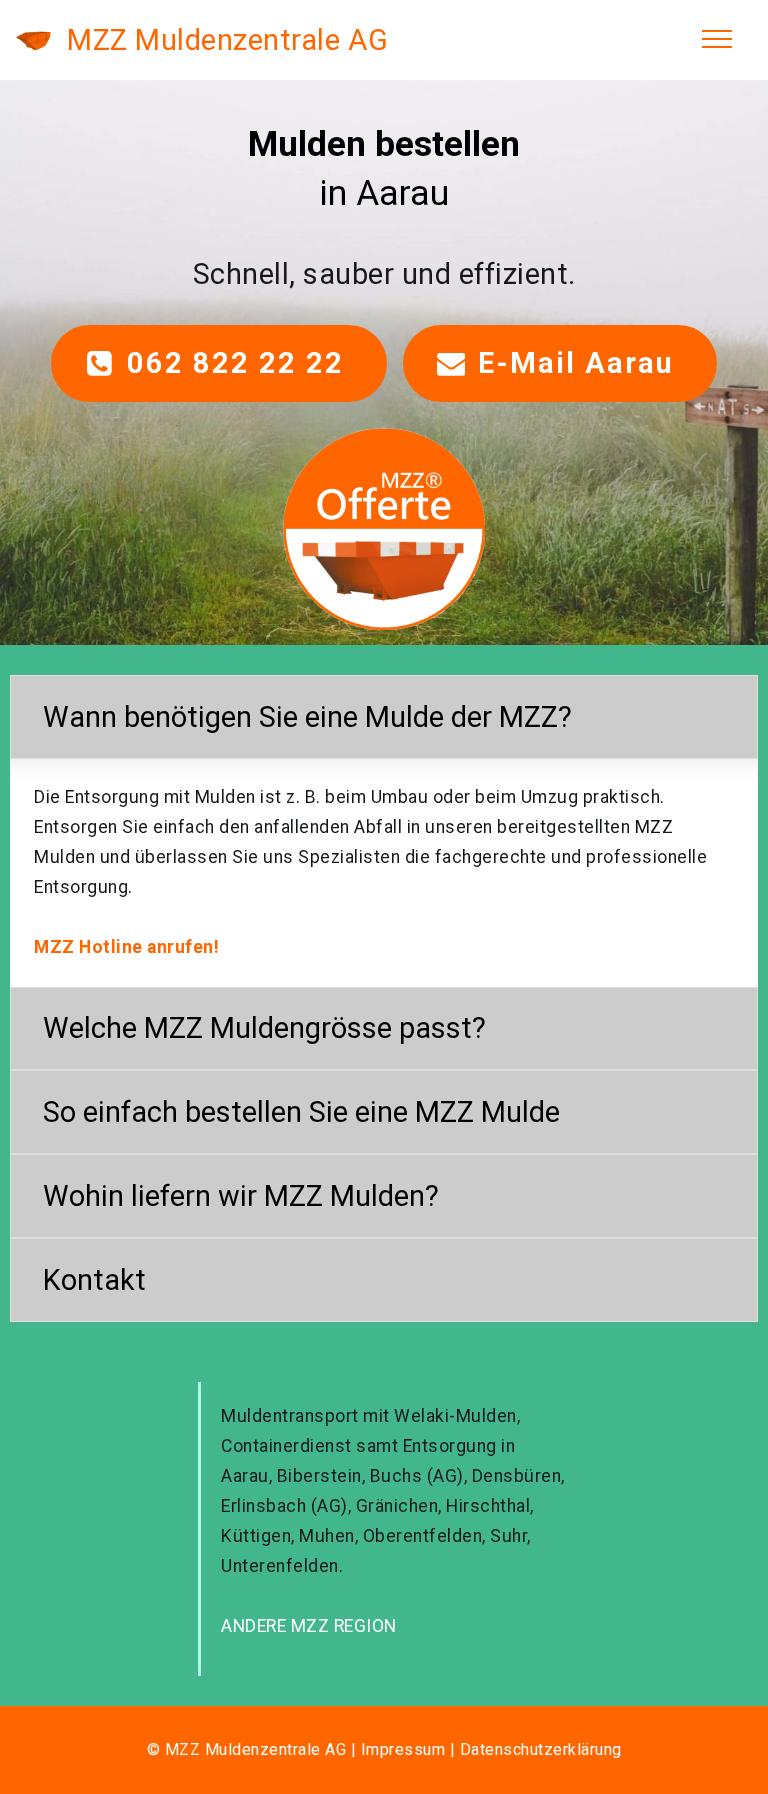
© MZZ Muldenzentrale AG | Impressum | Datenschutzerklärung (384, 1749)
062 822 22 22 (240, 363)
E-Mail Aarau (580, 363)
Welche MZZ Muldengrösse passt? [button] (264, 1028)
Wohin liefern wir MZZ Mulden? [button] (241, 1196)
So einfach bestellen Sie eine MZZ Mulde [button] (301, 1112)
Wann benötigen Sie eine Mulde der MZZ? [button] (307, 717)
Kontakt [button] (94, 1280)
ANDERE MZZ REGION (309, 1626)
